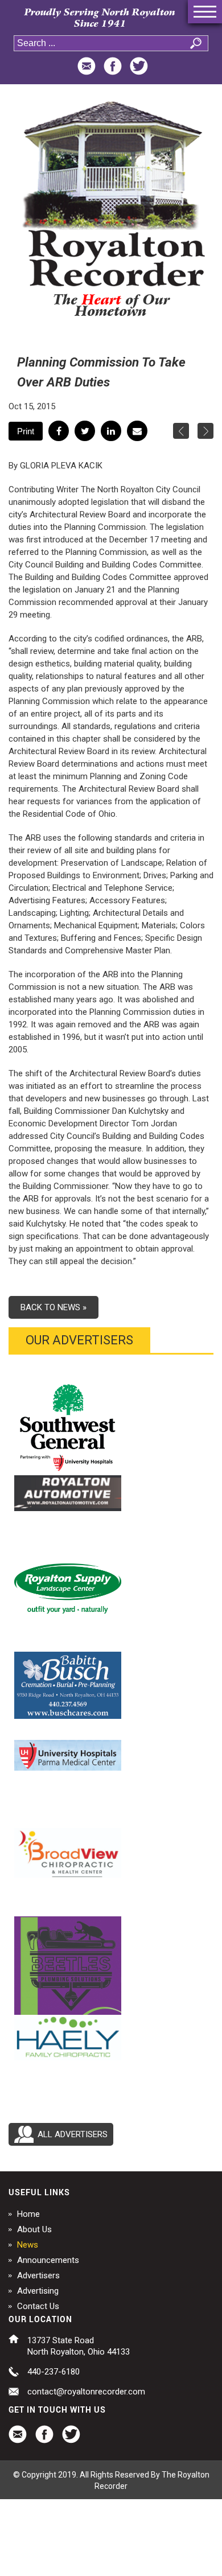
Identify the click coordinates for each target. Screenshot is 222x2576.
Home (28, 2214)
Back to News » (54, 1307)
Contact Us (38, 2306)
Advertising (38, 2291)
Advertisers (38, 2275)
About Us (34, 2229)
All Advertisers (73, 2134)
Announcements (48, 2260)
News (28, 2245)
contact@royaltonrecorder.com (86, 2392)
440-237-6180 (54, 2372)
